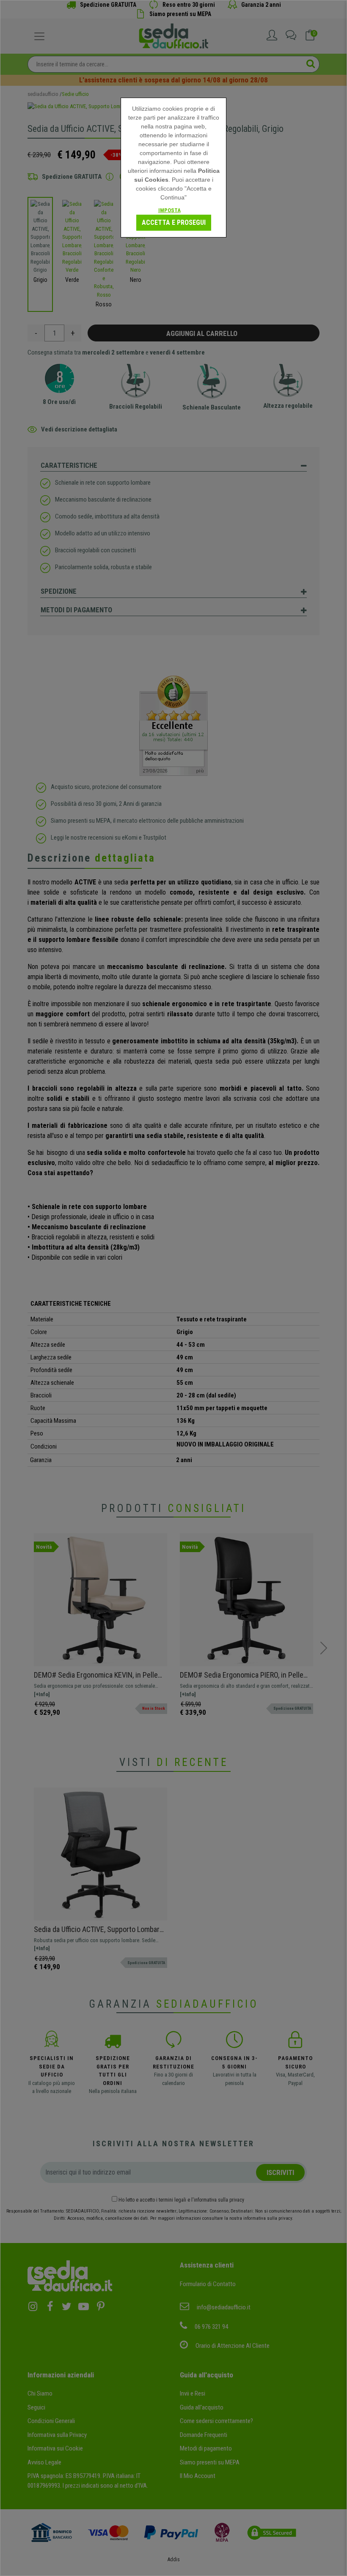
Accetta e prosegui (174, 222)
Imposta (169, 210)
